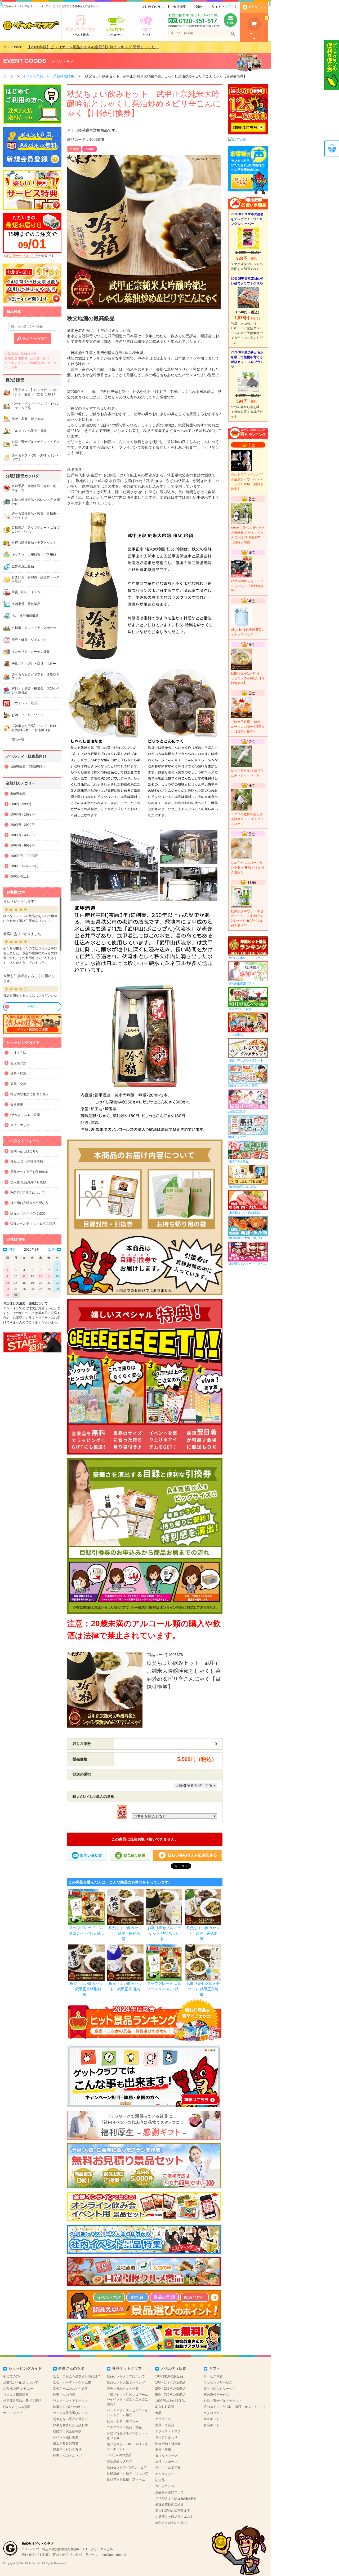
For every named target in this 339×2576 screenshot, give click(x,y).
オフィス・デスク (168, 2431)
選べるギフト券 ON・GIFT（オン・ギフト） (235, 2407)
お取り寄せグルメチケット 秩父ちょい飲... (164, 1933)
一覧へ (32, 1007)
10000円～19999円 (24, 856)
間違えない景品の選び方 (70, 2419)
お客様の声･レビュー (18, 2389)
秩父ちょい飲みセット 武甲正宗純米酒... (125, 1933)
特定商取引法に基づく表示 (29, 1094)
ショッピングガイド (25, 2368)
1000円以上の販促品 (170, 2401)
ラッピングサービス (218, 2382)
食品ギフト (212, 2425)
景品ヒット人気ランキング (126, 2382)
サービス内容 (213, 2376)
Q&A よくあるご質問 (25, 1115)
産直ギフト (212, 2419)
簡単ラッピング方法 (67, 2450)
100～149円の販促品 (170, 2382)
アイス (52, 363)
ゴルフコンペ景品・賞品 (124, 2427)
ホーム (8, 76)
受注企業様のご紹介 (169, 2504)
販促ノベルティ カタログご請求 (33, 1224)
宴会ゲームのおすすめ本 (70, 2389)
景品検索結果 (64, 76)
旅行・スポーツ (166, 2462)
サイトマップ (221, 7)
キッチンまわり (166, 2437)
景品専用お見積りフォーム (126, 2479)
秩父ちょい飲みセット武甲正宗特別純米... (86, 1989)
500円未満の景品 (119, 2455)
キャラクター (165, 2474)
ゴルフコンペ (165, 2486)
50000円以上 (20, 877)
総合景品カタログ (119, 2461)
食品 (158, 2413)
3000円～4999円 (23, 835)
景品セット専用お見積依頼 (29, 1172)
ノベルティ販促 (173, 2368)
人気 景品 (11, 353)
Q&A (199, 7)
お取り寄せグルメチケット (223, 2401)
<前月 (12, 1250)
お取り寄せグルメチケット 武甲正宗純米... (203, 1989)
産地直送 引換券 (16, 358)
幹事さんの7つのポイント (71, 2407)
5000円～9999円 (23, 845)
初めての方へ (13, 2376)
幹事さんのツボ (71, 2368)
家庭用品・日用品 (168, 2443)
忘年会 (35, 358)
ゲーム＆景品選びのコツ (70, 2413)
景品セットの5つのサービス (127, 2467)
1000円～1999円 (23, 814)
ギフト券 (11, 368)
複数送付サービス (216, 2395)
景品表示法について (169, 2492)
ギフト (215, 2368)
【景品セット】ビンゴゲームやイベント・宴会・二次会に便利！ (127, 2399)
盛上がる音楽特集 (66, 2443)
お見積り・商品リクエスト (174, 2517)
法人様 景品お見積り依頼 (28, 1182)
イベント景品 (63, 62)
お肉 (46, 358)
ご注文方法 (18, 1053)
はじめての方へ (153, 7)
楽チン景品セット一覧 (123, 2389)
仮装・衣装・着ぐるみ (123, 2421)
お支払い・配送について (21, 2382)
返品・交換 (18, 1084)
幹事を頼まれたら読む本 (70, 2425)
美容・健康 (163, 2450)
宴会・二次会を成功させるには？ (77, 2376)
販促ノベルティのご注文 (28, 1213)
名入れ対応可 (165, 2407)
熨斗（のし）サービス (220, 2389)
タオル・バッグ (166, 2456)
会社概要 (180, 7)
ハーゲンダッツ (16, 363)
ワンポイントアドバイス (70, 2401)
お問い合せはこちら (25, 1151)
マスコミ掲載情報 (16, 2395)
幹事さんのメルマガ (67, 2456)
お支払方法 (18, 1063)
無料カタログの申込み (171, 2523)
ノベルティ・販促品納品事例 (176, 2498)
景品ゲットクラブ (127, 2368)
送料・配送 (18, 1074)
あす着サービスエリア (22, 256)
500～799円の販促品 (170, 2395)
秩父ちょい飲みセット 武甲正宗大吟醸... (203, 1933)
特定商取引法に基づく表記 (22, 2401)
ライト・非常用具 (168, 2468)
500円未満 (37, 363)
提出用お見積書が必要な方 (29, 1203)
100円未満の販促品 (169, 2376)
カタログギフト (215, 2413)
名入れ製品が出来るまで (173, 2511)
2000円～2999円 (23, 825)
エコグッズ (163, 2419)
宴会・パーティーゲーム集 (72, 2382)
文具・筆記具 (165, 2425)
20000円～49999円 (24, 866)
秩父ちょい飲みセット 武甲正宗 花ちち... (125, 1989)
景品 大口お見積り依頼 (27, 1162)
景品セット (29, 353)
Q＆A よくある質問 (17, 2407)
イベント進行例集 (66, 2437)
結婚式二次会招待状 (67, 2431)
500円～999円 (21, 804)
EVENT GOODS (25, 61)
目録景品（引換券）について (127, 2473)
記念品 (160, 2480)
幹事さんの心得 (64, 2395)
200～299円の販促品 (170, 2389)
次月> (52, 1250)
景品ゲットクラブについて (126, 2376)
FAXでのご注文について (28, 1193)
